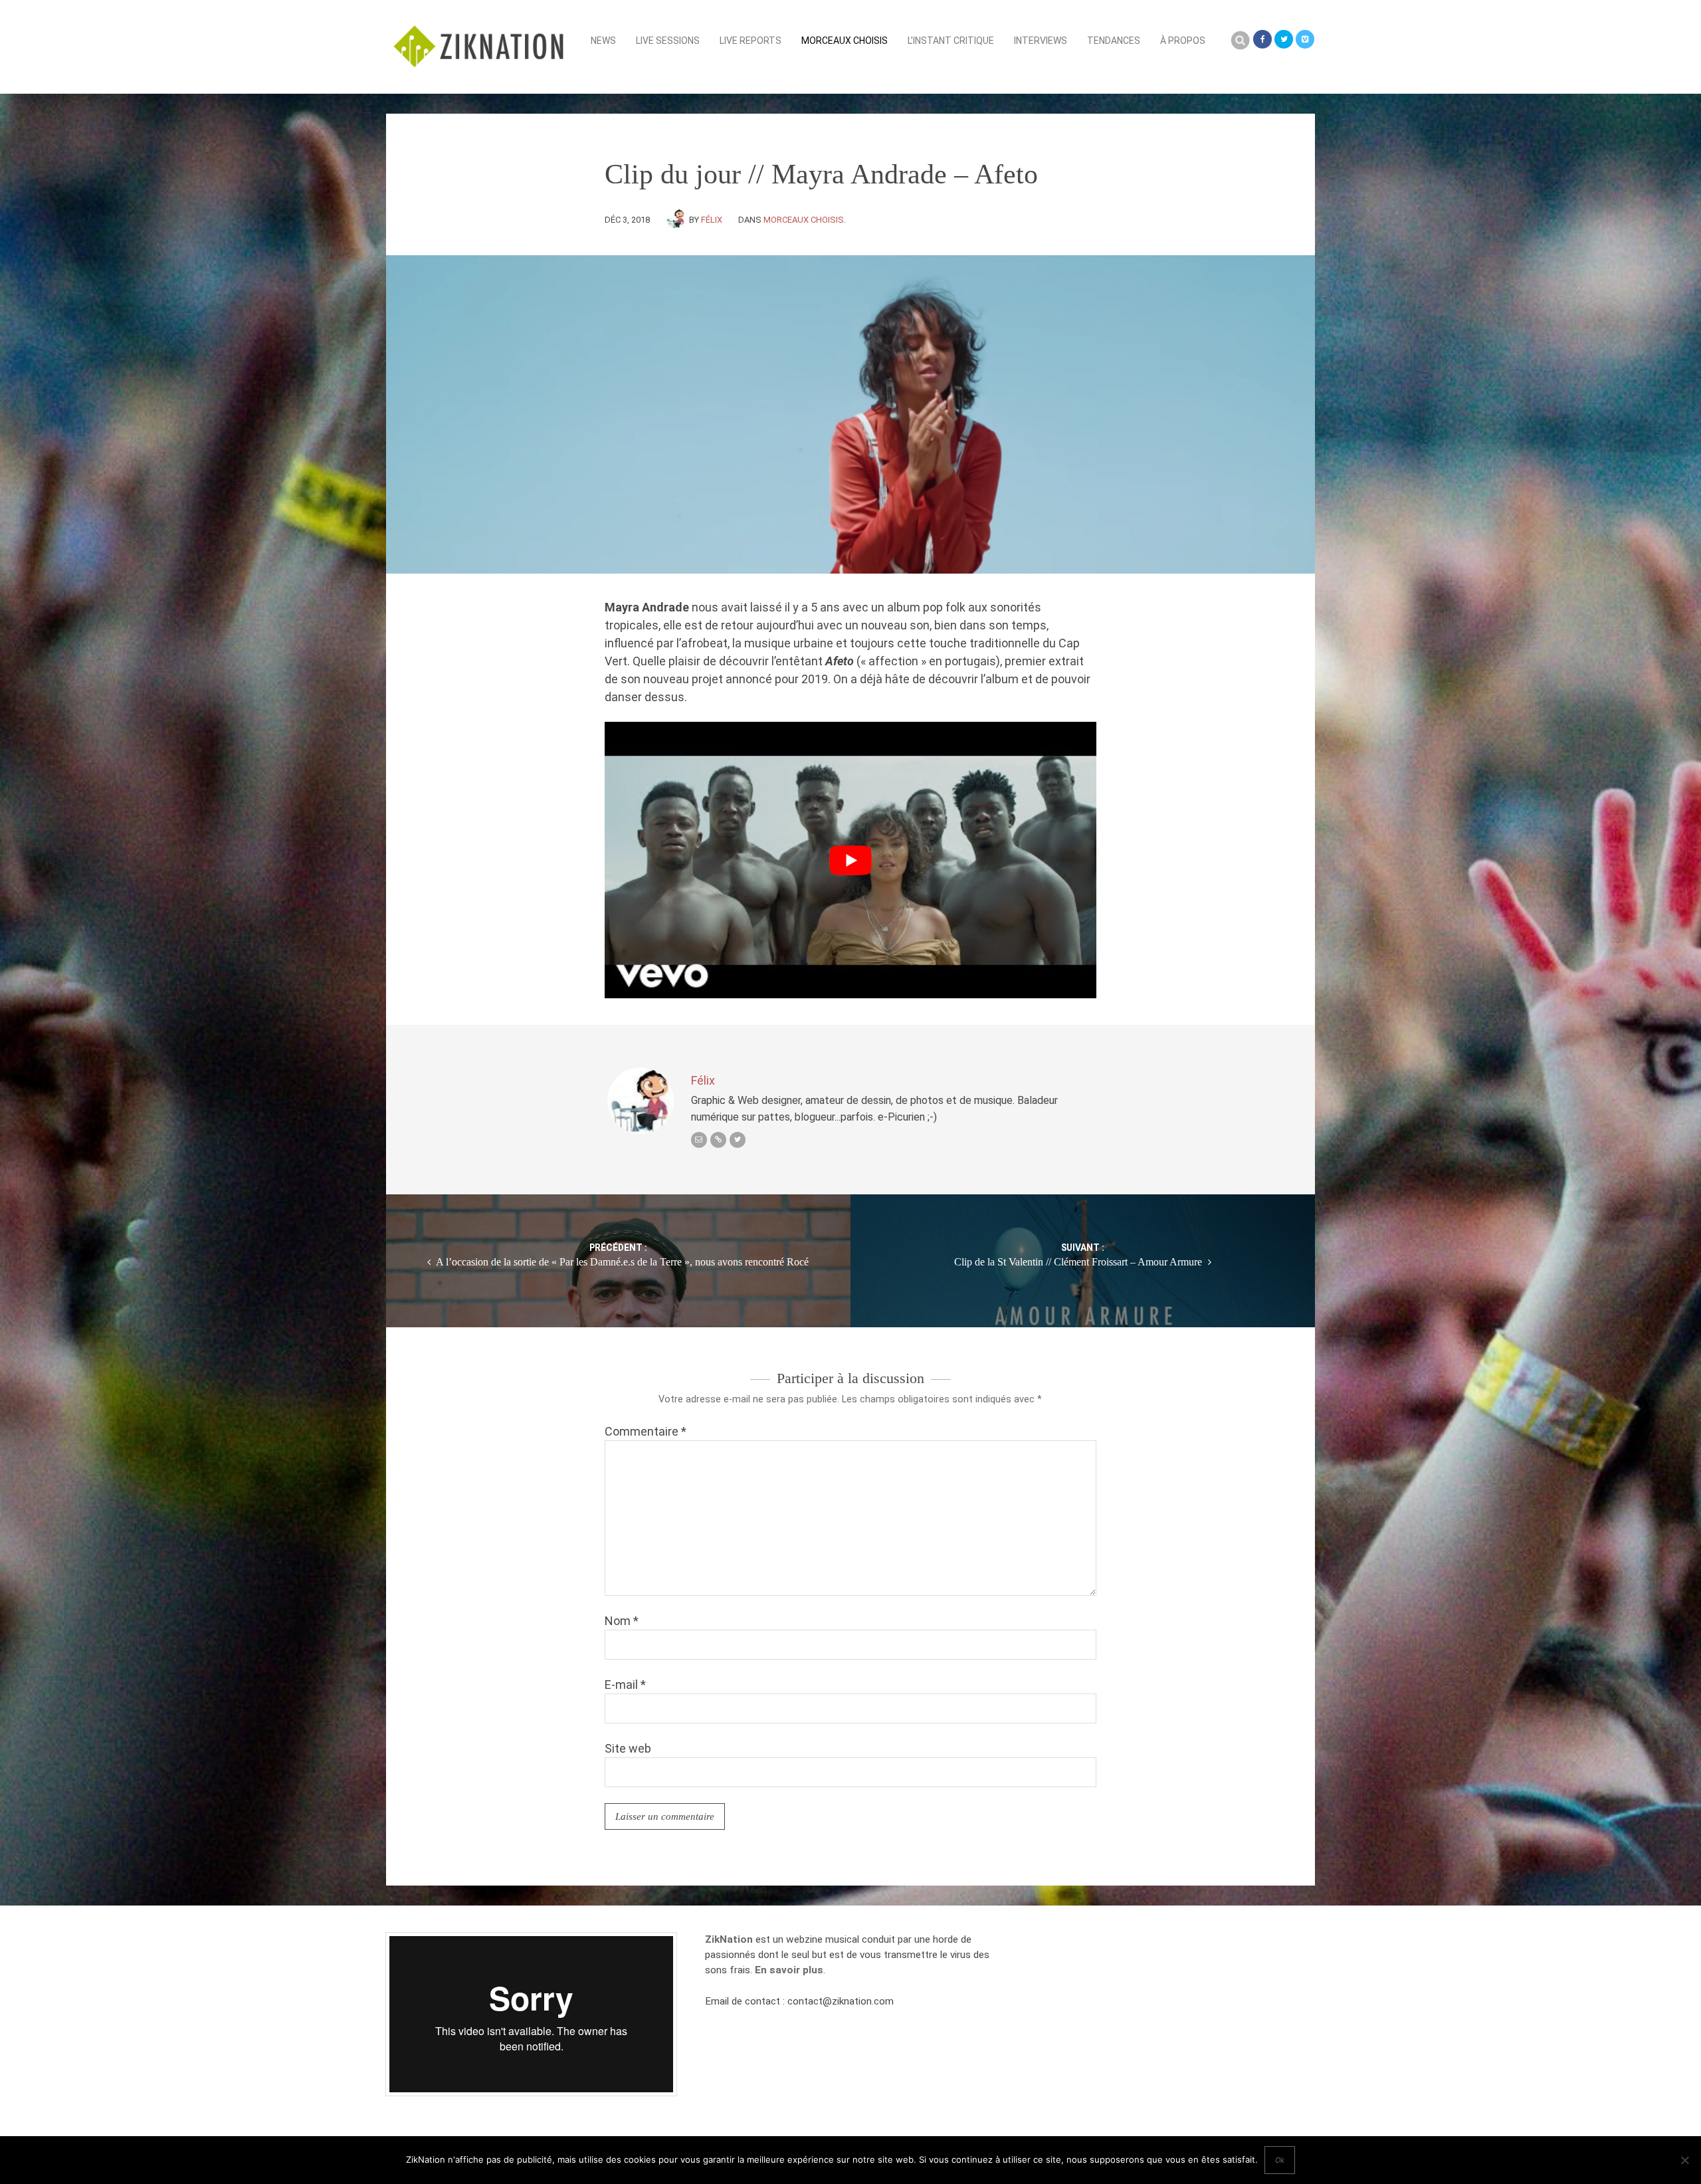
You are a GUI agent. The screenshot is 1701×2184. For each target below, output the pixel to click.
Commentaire (646, 1431)
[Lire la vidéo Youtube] (850, 860)
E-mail (625, 1685)
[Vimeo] (1305, 39)
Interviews (1041, 41)
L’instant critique (951, 41)
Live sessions (668, 41)
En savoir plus (789, 1970)
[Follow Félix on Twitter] (738, 1140)
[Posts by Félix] (677, 220)
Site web (628, 1748)
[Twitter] (1284, 39)
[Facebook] (1262, 39)
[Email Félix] (699, 1140)
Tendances (1114, 41)
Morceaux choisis (845, 41)
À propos (1183, 41)
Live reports (750, 41)
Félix (712, 220)
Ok (1280, 2160)
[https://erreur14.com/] (718, 1140)
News (603, 41)
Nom (622, 1621)
